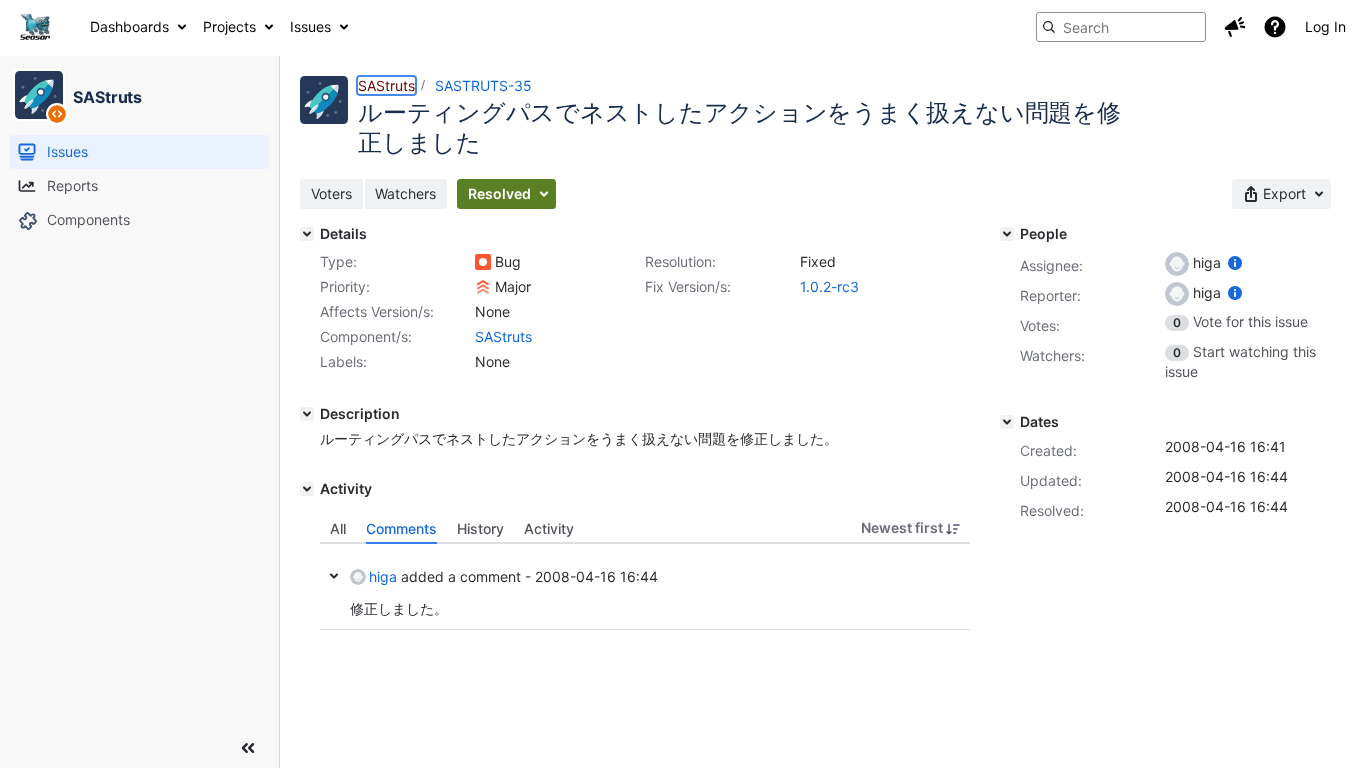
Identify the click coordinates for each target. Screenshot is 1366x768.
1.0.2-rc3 (829, 286)
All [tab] (338, 528)
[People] (1007, 234)
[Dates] (1007, 422)
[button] (1235, 27)
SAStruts (386, 85)
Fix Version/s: (688, 286)
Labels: (343, 361)
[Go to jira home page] (35, 27)
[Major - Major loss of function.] (483, 287)
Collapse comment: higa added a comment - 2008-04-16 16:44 (334, 576)
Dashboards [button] (129, 26)
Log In (1325, 26)
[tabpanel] (645, 587)
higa (383, 576)
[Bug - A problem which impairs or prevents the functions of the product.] (483, 262)
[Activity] (307, 489)
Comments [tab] (401, 528)
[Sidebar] (248, 748)
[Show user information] (1235, 262)
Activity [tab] (549, 528)
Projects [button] (229, 26)
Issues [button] (310, 26)
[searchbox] (1121, 27)
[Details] (307, 234)
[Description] (307, 414)
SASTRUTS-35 (483, 85)
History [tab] (480, 528)
